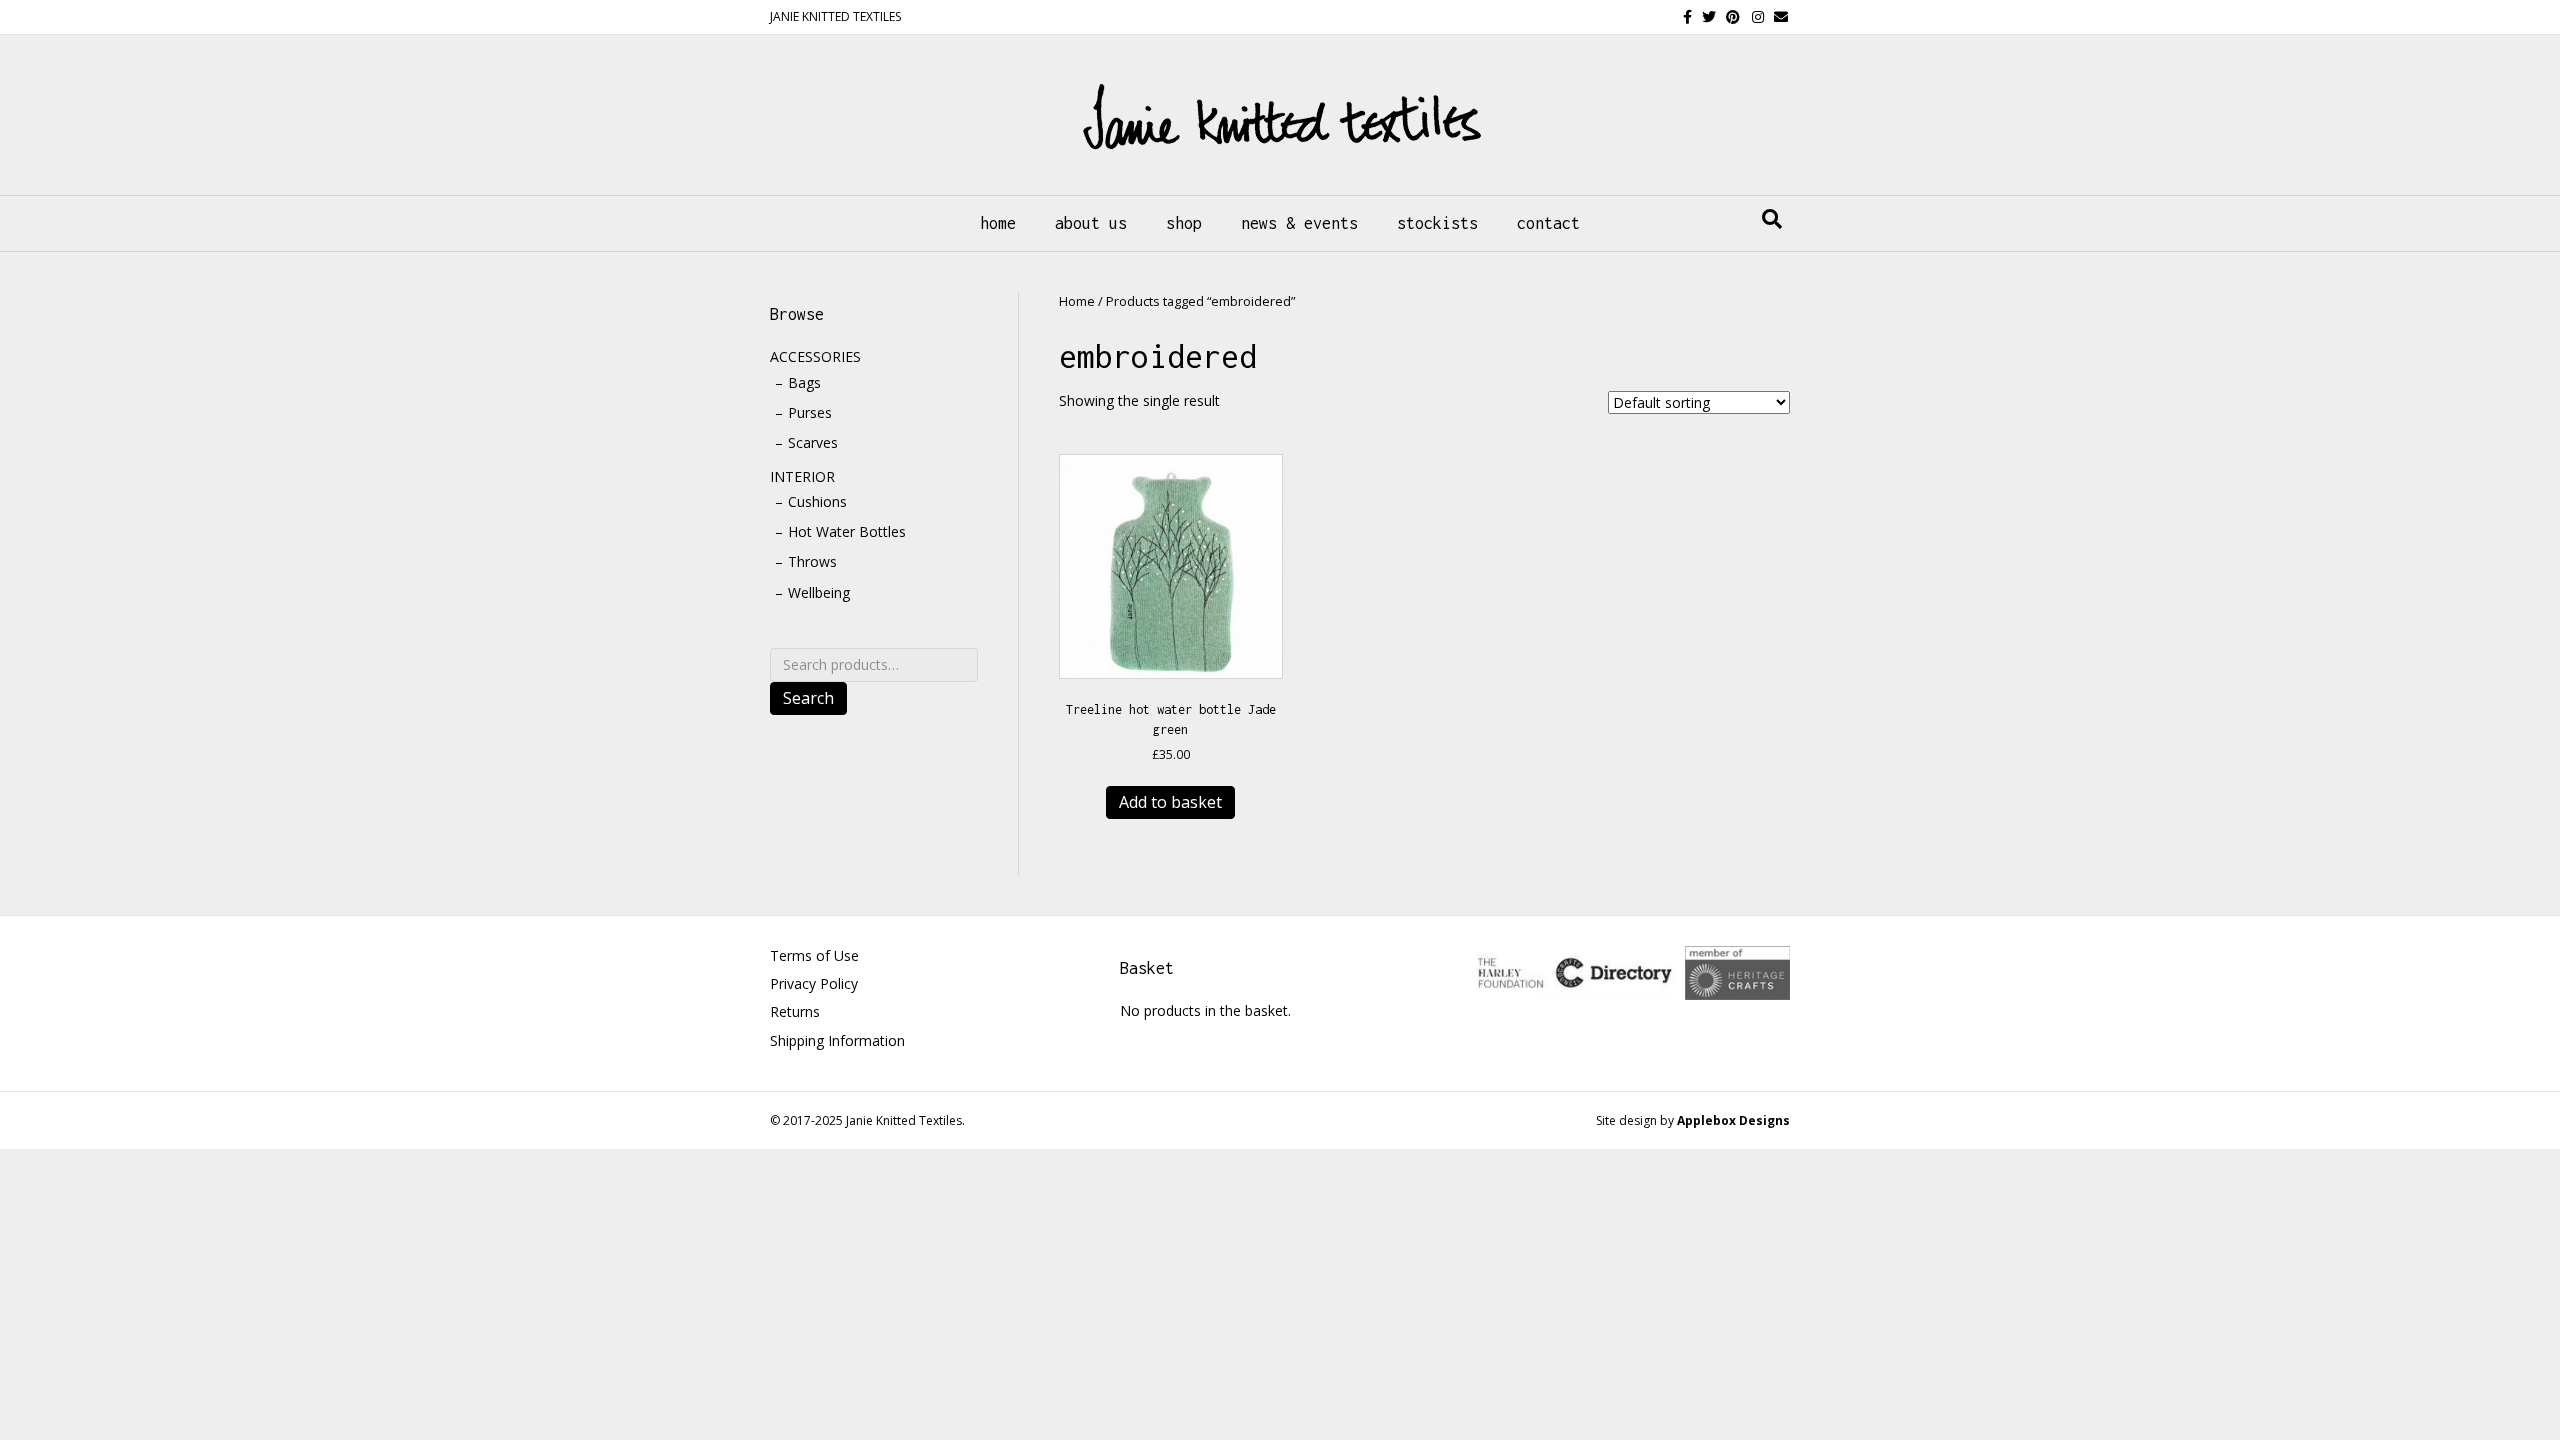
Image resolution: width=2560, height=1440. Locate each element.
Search (808, 698)
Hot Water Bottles (847, 531)
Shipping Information (837, 1040)
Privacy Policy (814, 983)
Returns (795, 1011)
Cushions (817, 501)
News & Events (1299, 223)
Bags (804, 382)
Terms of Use (814, 955)
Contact (1548, 223)
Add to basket (1170, 802)
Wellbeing (819, 592)
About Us (1091, 223)
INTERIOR (802, 476)
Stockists (1437, 223)
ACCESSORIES (815, 356)
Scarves (813, 442)
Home (998, 223)
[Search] (1772, 219)
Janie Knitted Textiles (904, 1120)
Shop (1184, 223)
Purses (810, 412)
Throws (812, 561)
